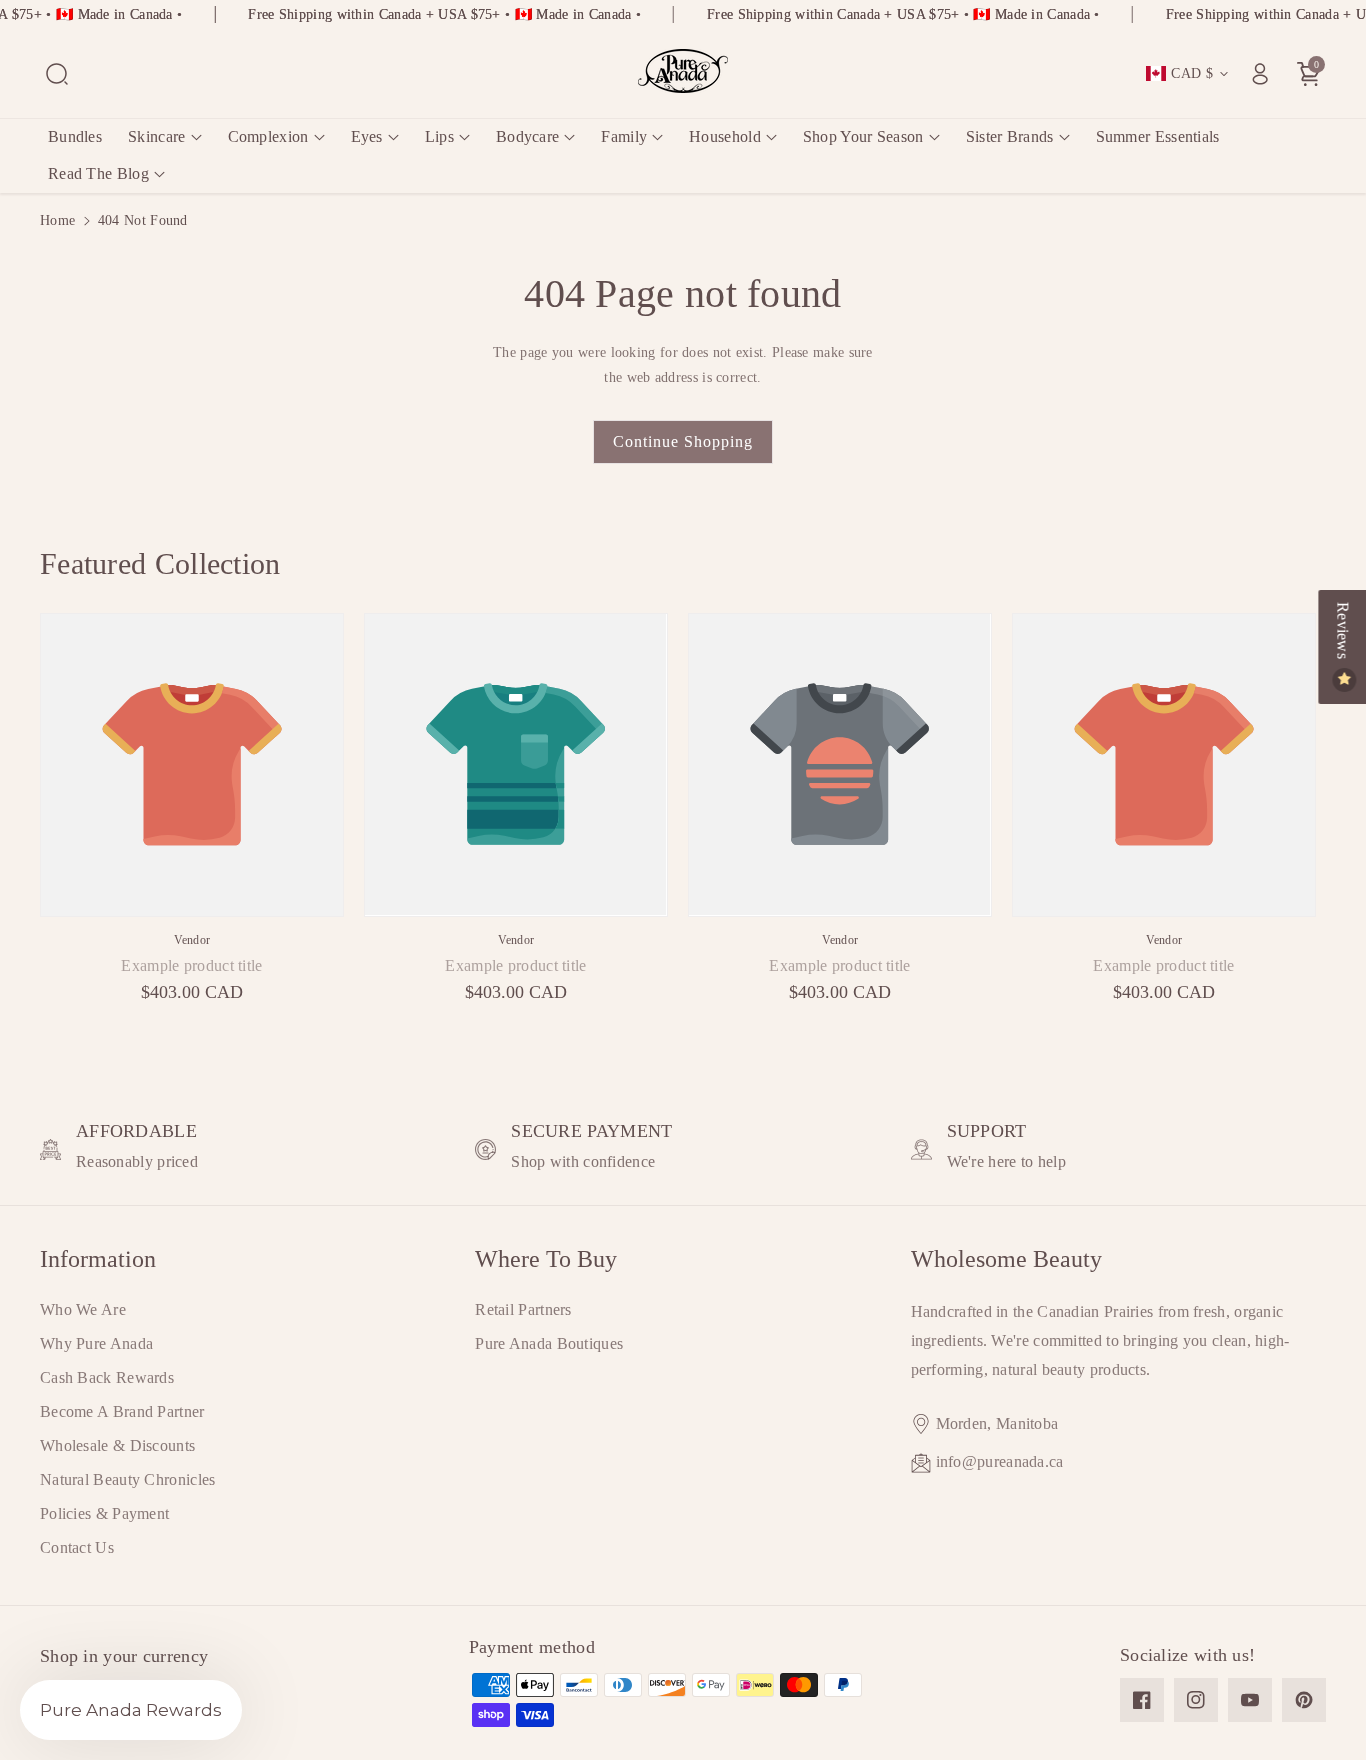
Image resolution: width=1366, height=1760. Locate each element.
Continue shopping (683, 441)
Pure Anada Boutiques (549, 1343)
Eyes (367, 136)
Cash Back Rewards (107, 1377)
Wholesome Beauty (1006, 1259)
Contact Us (77, 1547)
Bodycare (527, 136)
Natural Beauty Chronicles (128, 1479)
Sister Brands (1010, 136)
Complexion (268, 136)
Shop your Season (863, 136)
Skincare (156, 136)
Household (725, 136)
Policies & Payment (104, 1513)
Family (624, 136)
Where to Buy (546, 1259)
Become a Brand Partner (122, 1411)
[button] (57, 74)
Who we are (83, 1309)
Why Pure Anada (96, 1343)
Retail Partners (523, 1309)
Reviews (1342, 632)
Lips (439, 136)
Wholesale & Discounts (117, 1445)
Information (98, 1259)
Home (57, 220)
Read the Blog (98, 173)
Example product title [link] (191, 965)
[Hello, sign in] (1260, 74)
